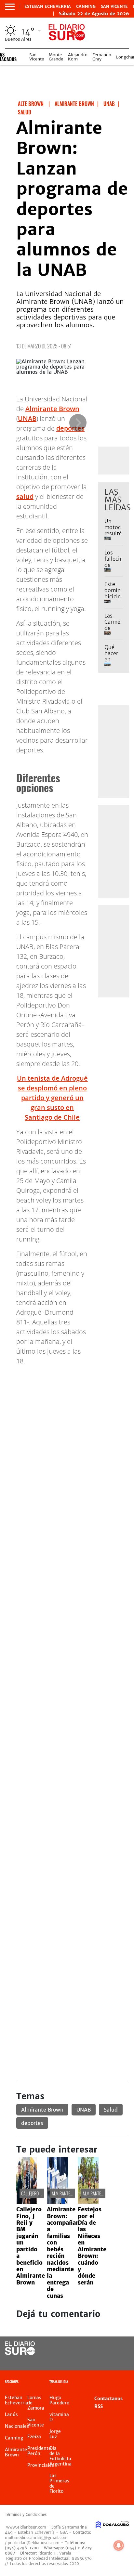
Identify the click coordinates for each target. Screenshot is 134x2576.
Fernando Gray (102, 57)
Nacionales (17, 2426)
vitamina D (59, 2417)
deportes (32, 2123)
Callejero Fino (34, 2193)
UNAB (27, 418)
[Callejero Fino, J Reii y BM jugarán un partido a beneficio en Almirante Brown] (27, 2202)
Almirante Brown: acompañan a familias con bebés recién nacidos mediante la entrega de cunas (63, 2252)
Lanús (11, 2414)
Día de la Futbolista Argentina (60, 2456)
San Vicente (114, 7)
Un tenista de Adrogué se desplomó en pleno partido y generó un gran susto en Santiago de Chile (52, 1098)
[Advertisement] (67, 1438)
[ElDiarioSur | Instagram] (105, 2361)
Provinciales (41, 2465)
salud (25, 496)
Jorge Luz (55, 2434)
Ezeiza (34, 2437)
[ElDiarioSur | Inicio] (127, 2382)
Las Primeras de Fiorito (59, 2483)
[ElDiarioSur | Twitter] (118, 2349)
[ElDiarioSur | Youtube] (118, 2361)
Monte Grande (56, 57)
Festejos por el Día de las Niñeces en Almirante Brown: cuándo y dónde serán (92, 2246)
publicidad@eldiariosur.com (34, 2543)
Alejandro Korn (78, 57)
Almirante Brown (52, 409)
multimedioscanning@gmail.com (36, 2537)
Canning (86, 7)
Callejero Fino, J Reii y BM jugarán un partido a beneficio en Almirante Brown (31, 2246)
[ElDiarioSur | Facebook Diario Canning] (105, 2349)
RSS (99, 2406)
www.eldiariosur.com (26, 2527)
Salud (111, 2110)
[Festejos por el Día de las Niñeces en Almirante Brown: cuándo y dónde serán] (88, 2202)
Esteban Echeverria (48, 7)
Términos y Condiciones (26, 2515)
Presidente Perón (39, 2451)
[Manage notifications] (119, 2545)
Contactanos (108, 2399)
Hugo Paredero (59, 2400)
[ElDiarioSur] (20, 2353)
